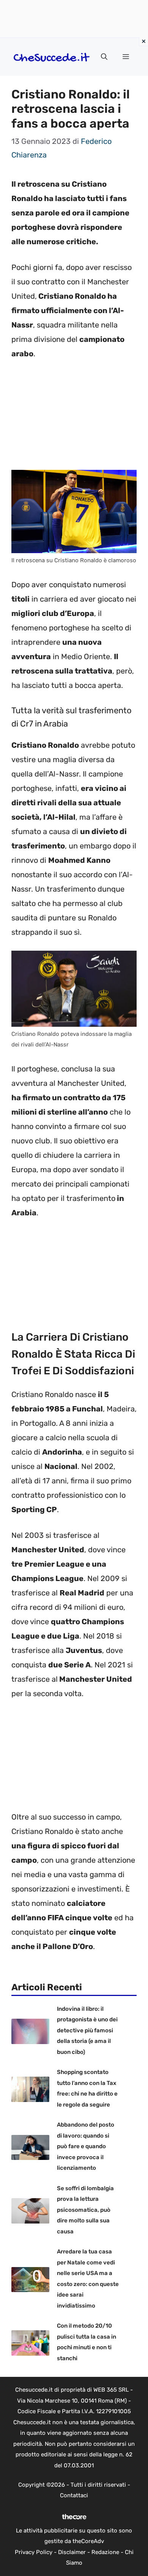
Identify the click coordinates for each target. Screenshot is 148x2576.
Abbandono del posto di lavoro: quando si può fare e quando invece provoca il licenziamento (86, 2146)
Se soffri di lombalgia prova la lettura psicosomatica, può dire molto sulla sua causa (85, 2210)
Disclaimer (72, 2552)
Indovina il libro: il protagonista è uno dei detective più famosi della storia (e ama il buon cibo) (87, 2030)
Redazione (105, 2552)
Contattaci (74, 2495)
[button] (104, 57)
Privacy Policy (34, 2552)
